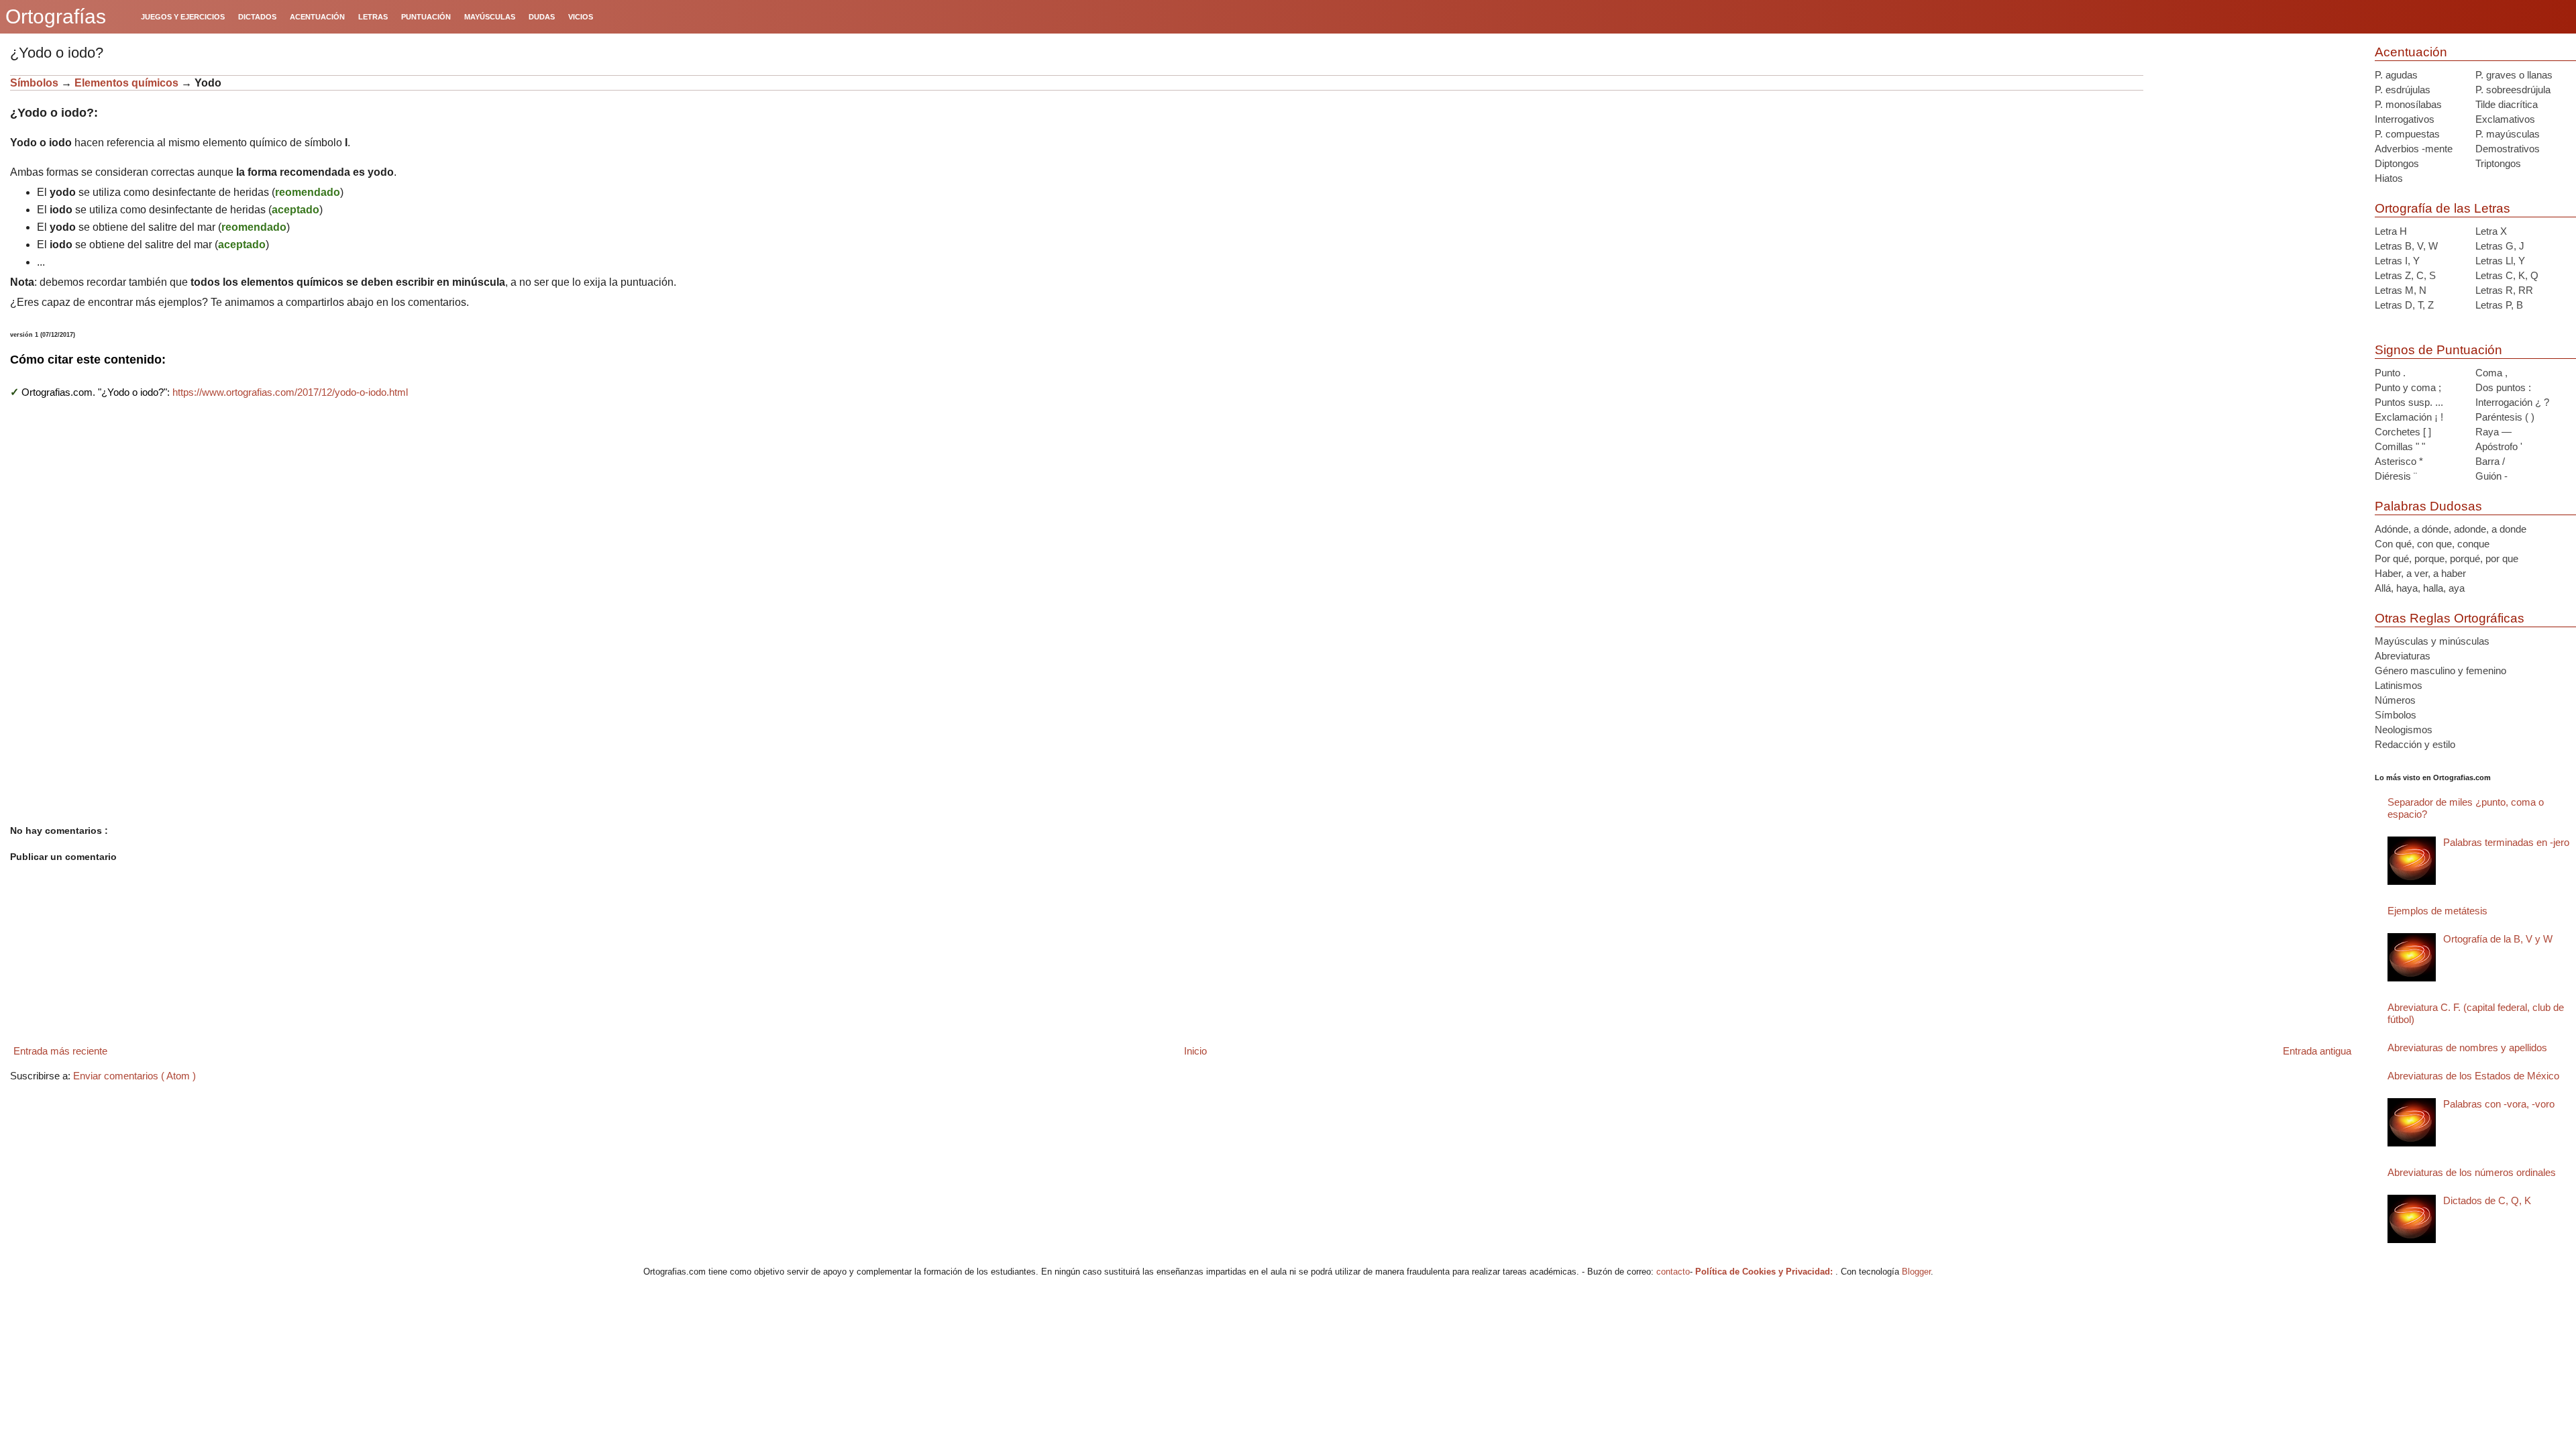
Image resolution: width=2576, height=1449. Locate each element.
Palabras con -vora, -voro (2499, 1104)
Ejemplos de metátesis (2437, 911)
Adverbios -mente (2414, 149)
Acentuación (2411, 52)
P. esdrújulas (2403, 90)
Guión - (2491, 476)
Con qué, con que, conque (2432, 544)
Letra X (2491, 231)
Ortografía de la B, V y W (2498, 939)
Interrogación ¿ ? (2512, 402)
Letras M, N (2401, 290)
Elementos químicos (126, 83)
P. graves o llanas (2514, 75)
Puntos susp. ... (2409, 402)
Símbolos (34, 83)
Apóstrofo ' (2499, 446)
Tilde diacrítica (2507, 104)
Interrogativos (2405, 119)
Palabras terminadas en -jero (2506, 842)
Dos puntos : (2503, 387)
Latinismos (2399, 685)
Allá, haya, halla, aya (2420, 588)
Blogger (1916, 1272)
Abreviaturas (2403, 656)
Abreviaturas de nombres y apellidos (2467, 1048)
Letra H (2391, 231)
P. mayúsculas (2508, 134)
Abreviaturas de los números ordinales (2472, 1172)
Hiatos (2389, 178)
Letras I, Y (2397, 261)
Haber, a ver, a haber (2420, 573)
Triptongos (2498, 163)
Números (2395, 700)
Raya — (2493, 432)
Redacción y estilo (2415, 744)
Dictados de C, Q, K (2487, 1200)
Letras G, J (2500, 246)
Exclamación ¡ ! (2409, 417)
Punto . (2390, 373)
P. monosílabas (2408, 104)
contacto (1673, 1272)
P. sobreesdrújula (2513, 90)
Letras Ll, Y (2500, 261)
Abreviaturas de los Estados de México (2473, 1076)
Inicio (1195, 1051)
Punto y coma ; (2408, 387)
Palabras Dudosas (2428, 506)
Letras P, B (2499, 305)
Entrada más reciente (60, 1051)
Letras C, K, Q (2507, 275)
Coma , (2491, 373)
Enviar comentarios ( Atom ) (135, 1076)
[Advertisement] (2254, 159)
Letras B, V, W (2406, 246)
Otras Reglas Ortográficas (2450, 618)
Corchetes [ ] (2403, 432)
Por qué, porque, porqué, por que (2447, 558)
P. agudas (2396, 75)
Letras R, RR (2504, 290)
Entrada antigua (2317, 1051)
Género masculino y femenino (2440, 670)
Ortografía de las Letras (2443, 208)
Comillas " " (2400, 446)
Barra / (2490, 461)
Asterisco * (2399, 461)
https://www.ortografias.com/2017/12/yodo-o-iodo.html (290, 392)
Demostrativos (2508, 149)
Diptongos (2397, 163)
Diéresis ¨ (2396, 476)
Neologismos (2404, 730)
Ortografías (56, 16)
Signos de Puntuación (2438, 350)
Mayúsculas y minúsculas (2432, 641)
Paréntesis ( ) (2505, 417)
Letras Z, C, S (2405, 275)
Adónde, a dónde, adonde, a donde (2451, 529)
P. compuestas (2407, 134)
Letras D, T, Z (2404, 305)
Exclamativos (2505, 119)
